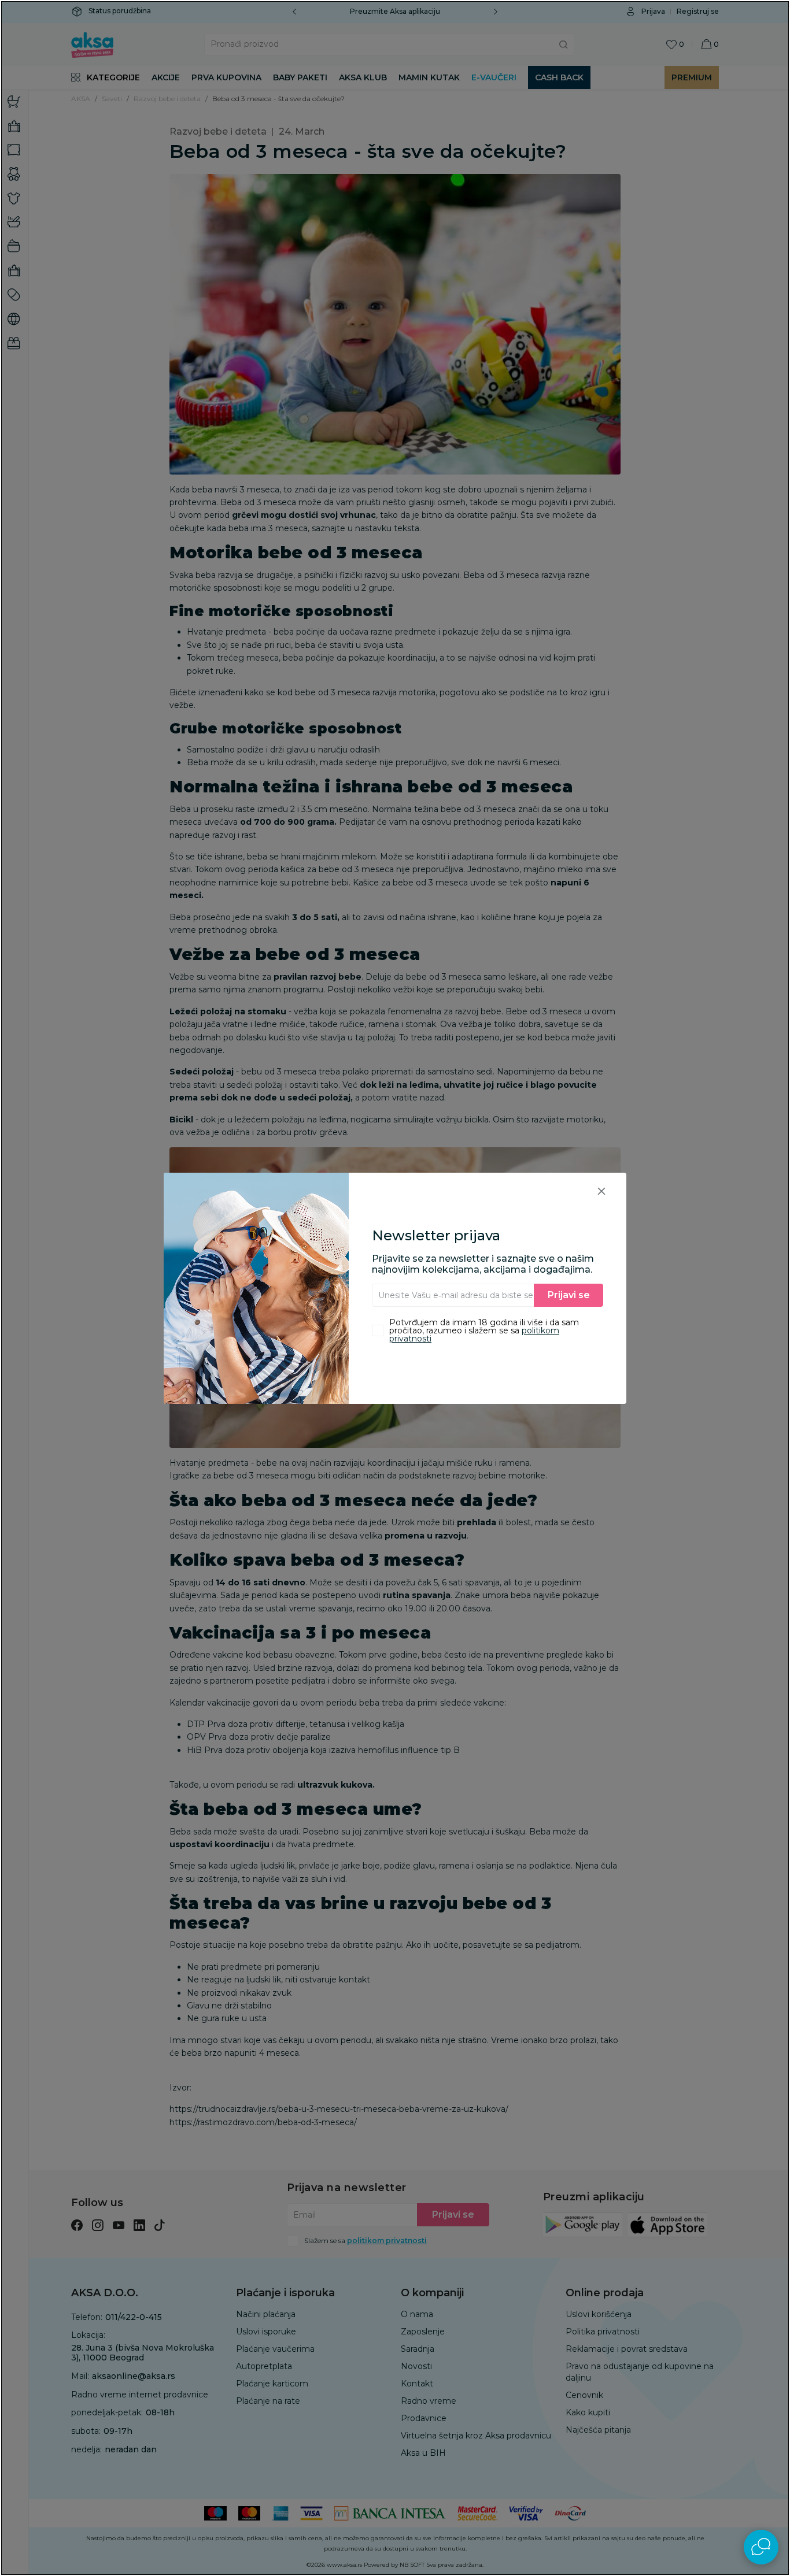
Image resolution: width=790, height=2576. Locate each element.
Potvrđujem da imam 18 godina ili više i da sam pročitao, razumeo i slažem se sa (484, 1330)
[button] (601, 1191)
